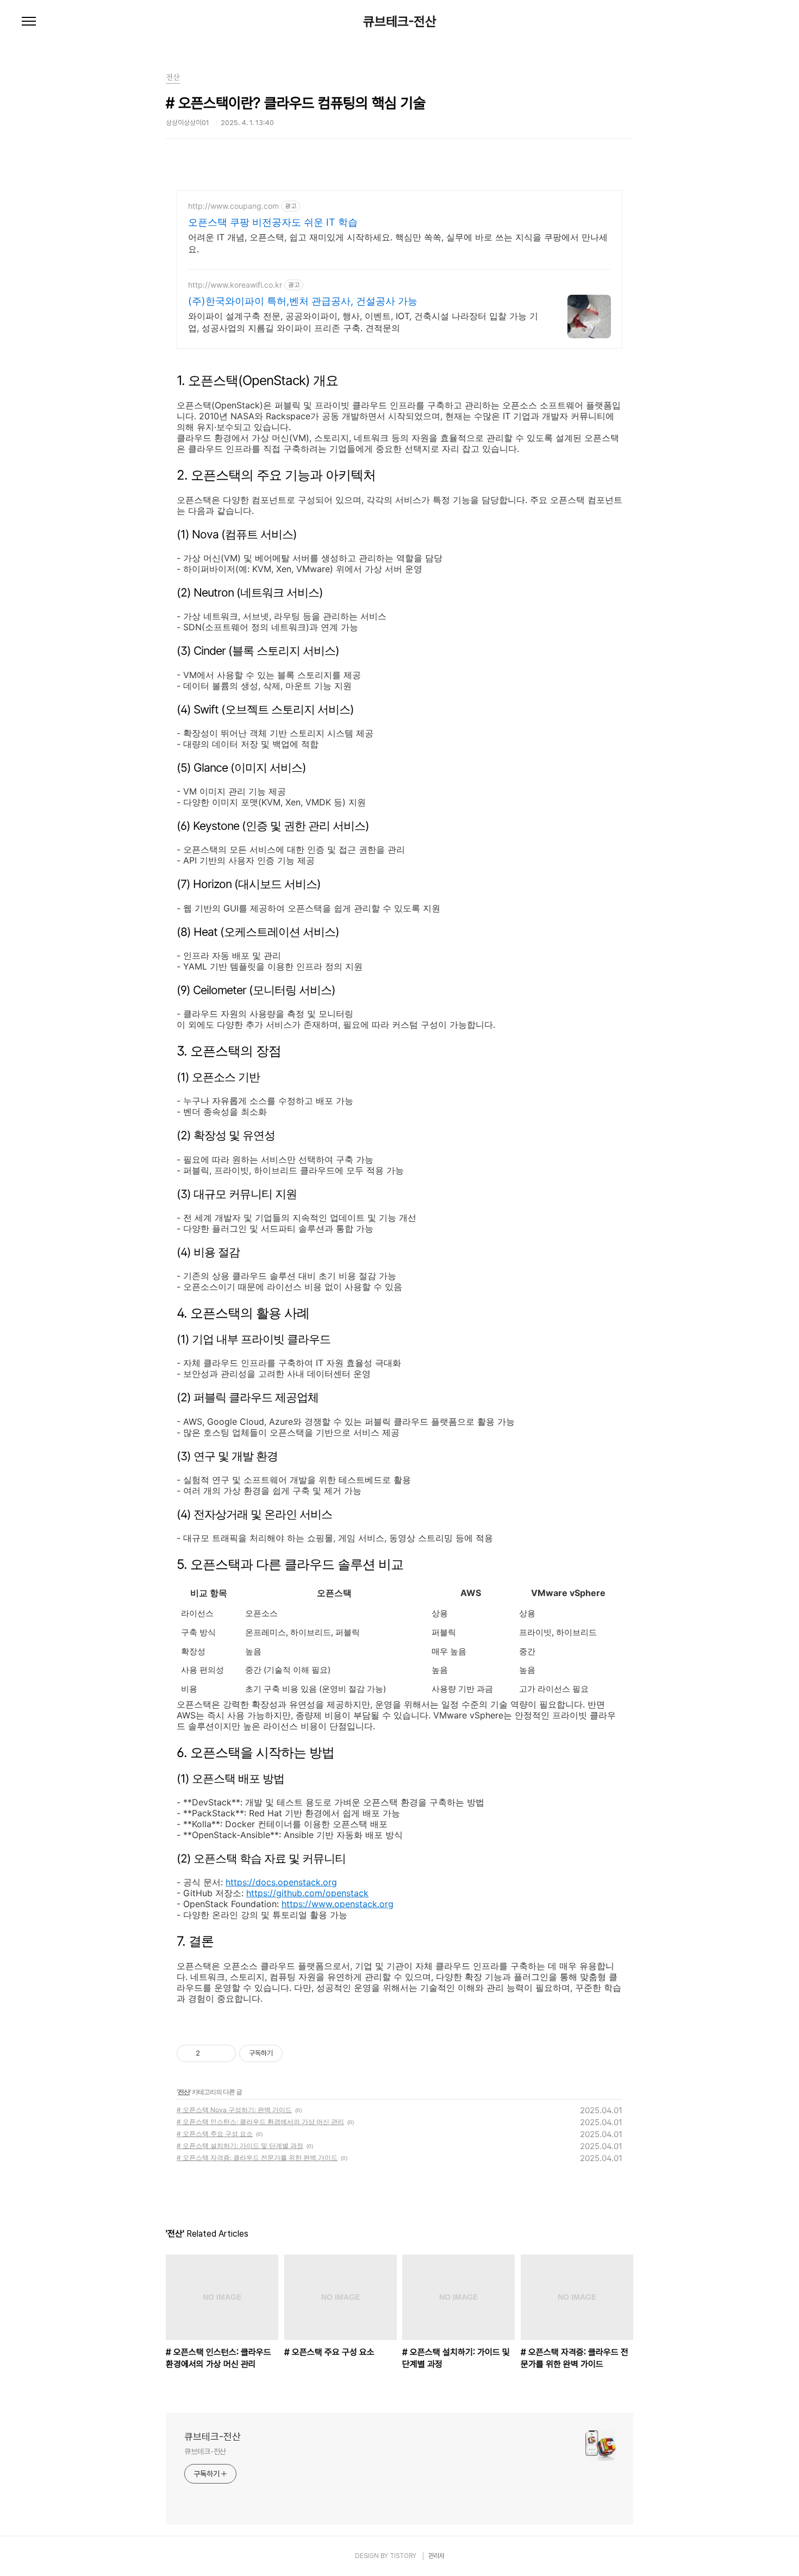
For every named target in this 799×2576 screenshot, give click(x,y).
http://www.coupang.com (233, 206)
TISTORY (403, 2556)
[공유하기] (210, 2053)
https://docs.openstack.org (281, 1882)
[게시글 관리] (224, 2053)
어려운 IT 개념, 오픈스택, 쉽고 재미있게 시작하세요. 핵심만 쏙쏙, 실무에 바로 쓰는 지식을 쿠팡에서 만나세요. (398, 243)
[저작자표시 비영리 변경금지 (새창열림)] (297, 2053)
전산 (184, 2092)
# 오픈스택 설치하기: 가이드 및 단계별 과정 (240, 2146)
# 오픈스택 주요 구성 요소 (215, 2134)
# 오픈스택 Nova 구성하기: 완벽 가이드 (234, 2110)
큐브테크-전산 (400, 22)
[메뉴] (29, 22)
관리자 (436, 2556)
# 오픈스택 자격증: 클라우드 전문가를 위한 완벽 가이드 (257, 2158)
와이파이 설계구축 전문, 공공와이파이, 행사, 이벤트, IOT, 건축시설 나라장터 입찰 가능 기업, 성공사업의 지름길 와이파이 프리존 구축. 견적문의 (363, 322)
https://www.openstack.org (338, 1904)
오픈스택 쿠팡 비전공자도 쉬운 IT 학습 (273, 222)
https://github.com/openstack (307, 1893)
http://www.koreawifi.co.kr (235, 285)
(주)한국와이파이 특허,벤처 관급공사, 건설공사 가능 (303, 301)
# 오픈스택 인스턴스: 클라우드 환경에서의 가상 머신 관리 (260, 2122)
